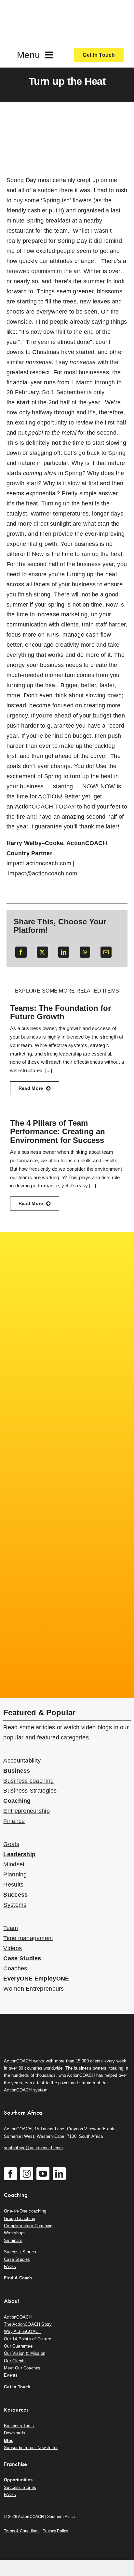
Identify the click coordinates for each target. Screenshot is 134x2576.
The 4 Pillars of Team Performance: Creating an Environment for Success (58, 1132)
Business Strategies (30, 1791)
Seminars (13, 2240)
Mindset (14, 1864)
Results (13, 1885)
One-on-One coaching (25, 2211)
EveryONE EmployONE (36, 1979)
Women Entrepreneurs (33, 1989)
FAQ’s (10, 2267)
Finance (14, 1821)
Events (11, 2375)
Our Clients (15, 2361)
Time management (28, 1938)
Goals (11, 1844)
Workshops (15, 2233)
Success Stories (20, 2252)
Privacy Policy (55, 2531)
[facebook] (10, 2174)
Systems (15, 1905)
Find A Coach (18, 2278)
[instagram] (27, 2174)
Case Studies (22, 1958)
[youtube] (43, 2174)
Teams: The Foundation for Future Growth (60, 1012)
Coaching (17, 1801)
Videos (13, 1948)
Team (11, 1928)
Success (15, 1895)
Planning (15, 1874)
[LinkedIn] (64, 952)
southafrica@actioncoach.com (33, 2148)
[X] (42, 952)
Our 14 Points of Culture (27, 2339)
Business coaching (28, 1781)
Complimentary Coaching (28, 2226)
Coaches (15, 1968)
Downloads (14, 2433)
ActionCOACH (18, 2317)
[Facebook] (21, 952)
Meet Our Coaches (22, 2368)
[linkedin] (59, 2174)
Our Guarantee (18, 2346)
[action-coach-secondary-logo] (36, 2025)
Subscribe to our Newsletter (31, 2448)
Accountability (22, 1761)
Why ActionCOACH (23, 2331)
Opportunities (18, 2480)
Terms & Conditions (22, 2531)
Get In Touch (17, 2387)
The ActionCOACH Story (28, 2324)
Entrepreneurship (26, 1811)
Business (17, 1771)
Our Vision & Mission (25, 2353)
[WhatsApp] (85, 952)
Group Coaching (20, 2219)
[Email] (106, 952)
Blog (9, 2440)
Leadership (19, 1854)
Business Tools (19, 2426)
